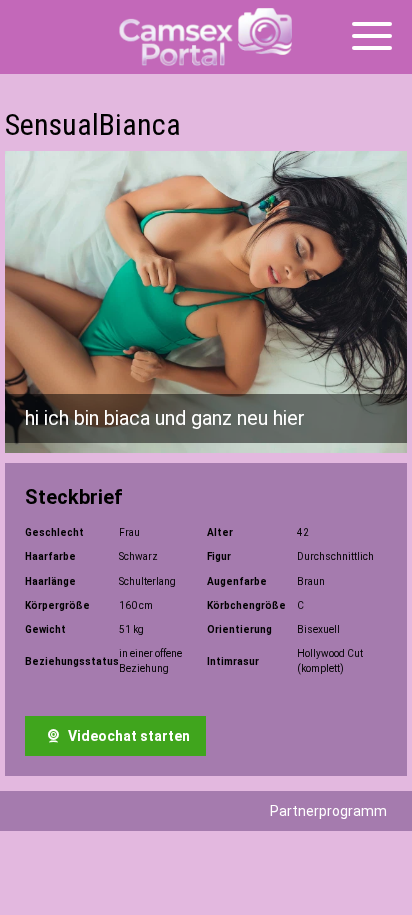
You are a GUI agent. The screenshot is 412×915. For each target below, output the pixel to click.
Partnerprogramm (328, 811)
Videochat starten (127, 736)
